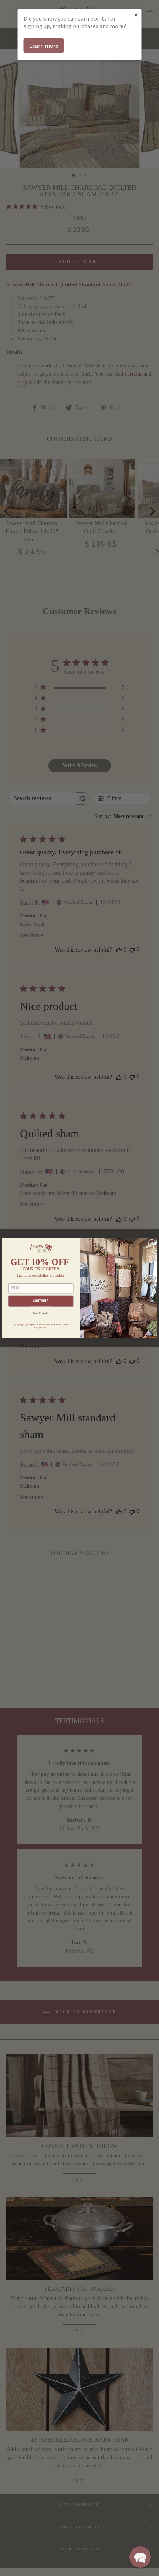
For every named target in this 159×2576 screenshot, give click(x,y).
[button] (140, 2557)
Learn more (44, 46)
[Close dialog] (152, 1243)
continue (41, 1301)
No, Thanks (41, 1314)
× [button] (136, 15)
